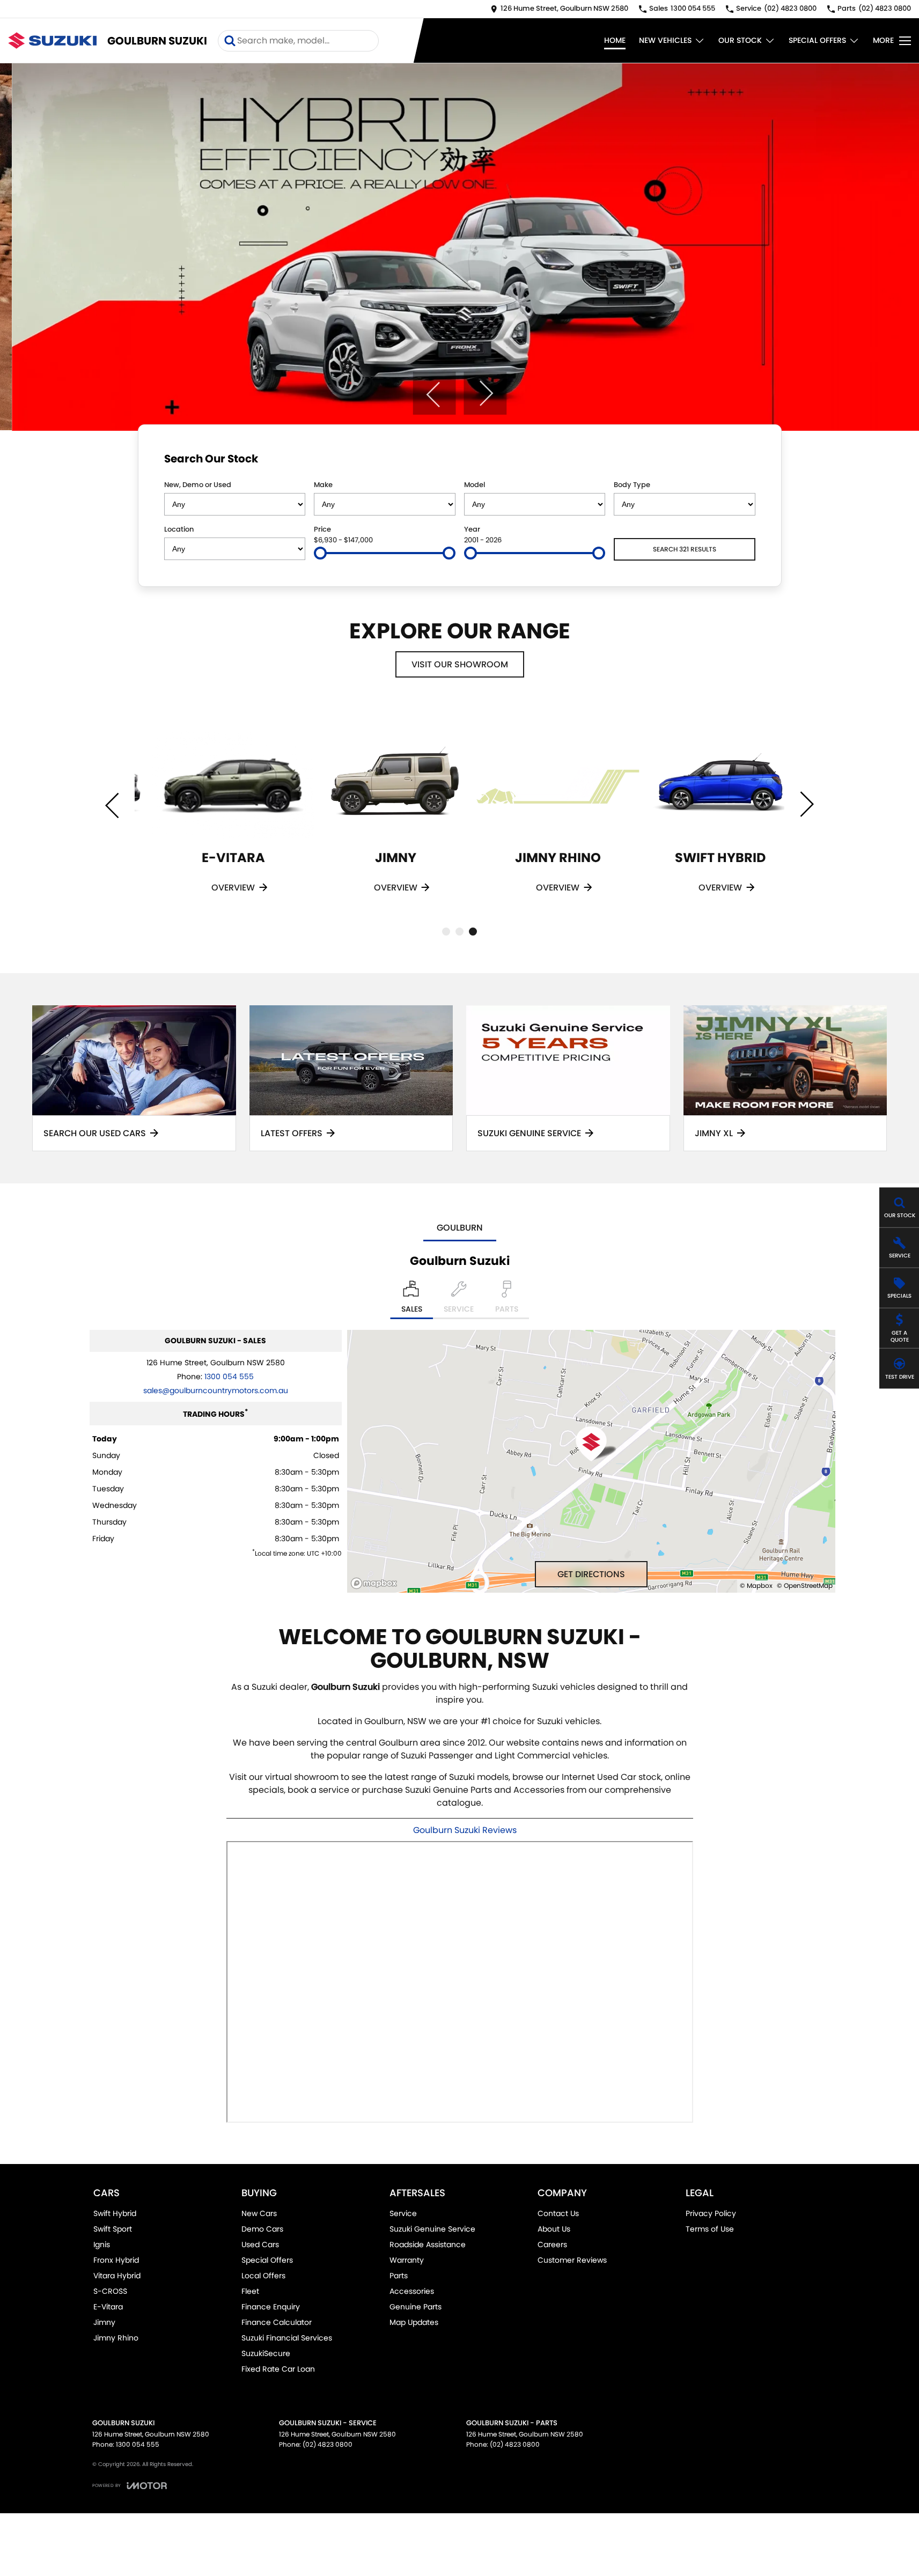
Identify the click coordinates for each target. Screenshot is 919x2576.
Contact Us (558, 2213)
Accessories (412, 2291)
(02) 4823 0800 (328, 2444)
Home (615, 40)
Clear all (735, 461)
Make (323, 485)
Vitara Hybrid (117, 2276)
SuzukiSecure (266, 2353)
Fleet (250, 2291)
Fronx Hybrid (116, 2260)
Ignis (102, 2244)
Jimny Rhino (116, 2338)
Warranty (407, 2260)
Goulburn (460, 1228)
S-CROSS (110, 2291)
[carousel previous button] (434, 393)
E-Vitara (108, 2307)
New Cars (259, 2213)
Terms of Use (710, 2229)
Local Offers (263, 2276)
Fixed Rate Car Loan (278, 2369)
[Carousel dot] (446, 932)
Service (403, 2213)
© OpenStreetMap (805, 1585)
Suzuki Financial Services (287, 2338)
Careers (552, 2244)
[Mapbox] (376, 1583)
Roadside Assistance (428, 2244)
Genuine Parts (416, 2307)
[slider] (320, 553)
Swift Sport (113, 2229)
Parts (399, 2276)
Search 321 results (685, 549)
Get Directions (591, 1574)
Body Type (632, 485)
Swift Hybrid (115, 2213)
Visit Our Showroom (460, 664)
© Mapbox (756, 1585)
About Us (554, 2229)
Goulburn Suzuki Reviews (465, 1830)
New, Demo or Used (198, 485)
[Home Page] (52, 41)
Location (179, 529)
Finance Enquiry (271, 2307)
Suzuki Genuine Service (432, 2229)
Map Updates (414, 2322)
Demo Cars (262, 2229)
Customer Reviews (572, 2260)
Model (475, 485)
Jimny (104, 2322)
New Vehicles (665, 40)
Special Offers (817, 40)
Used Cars (260, 2244)
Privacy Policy (711, 2213)
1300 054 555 (229, 1377)
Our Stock (740, 40)
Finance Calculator (277, 2322)
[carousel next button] (485, 393)
